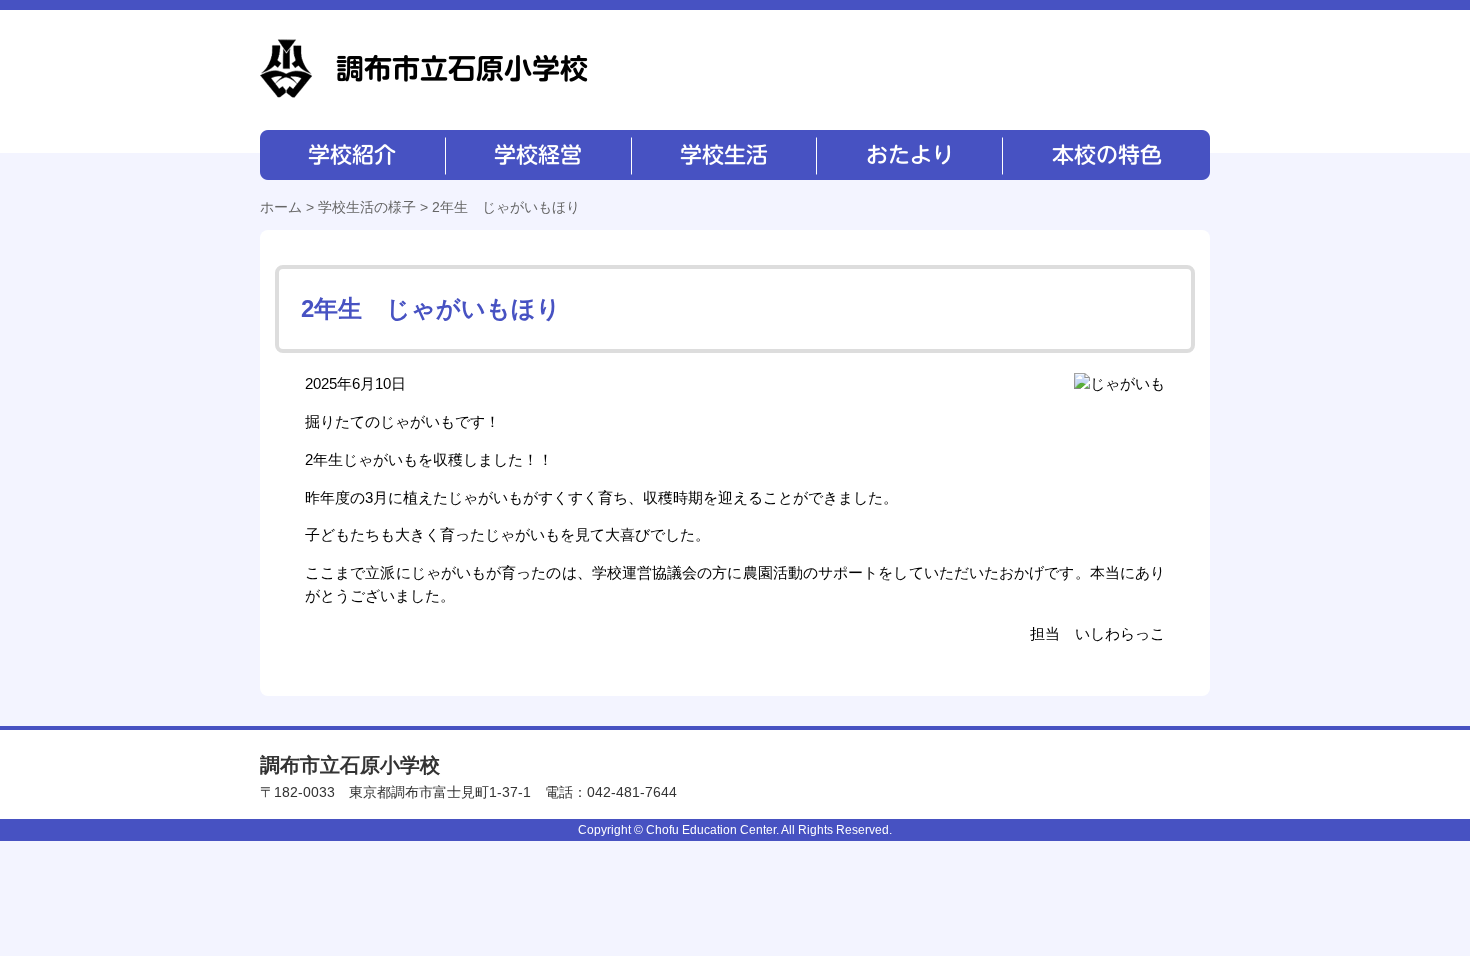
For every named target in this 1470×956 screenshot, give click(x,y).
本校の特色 (1105, 155)
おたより (907, 155)
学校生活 (722, 155)
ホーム (281, 207)
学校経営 (537, 155)
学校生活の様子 (367, 207)
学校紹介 (352, 155)
